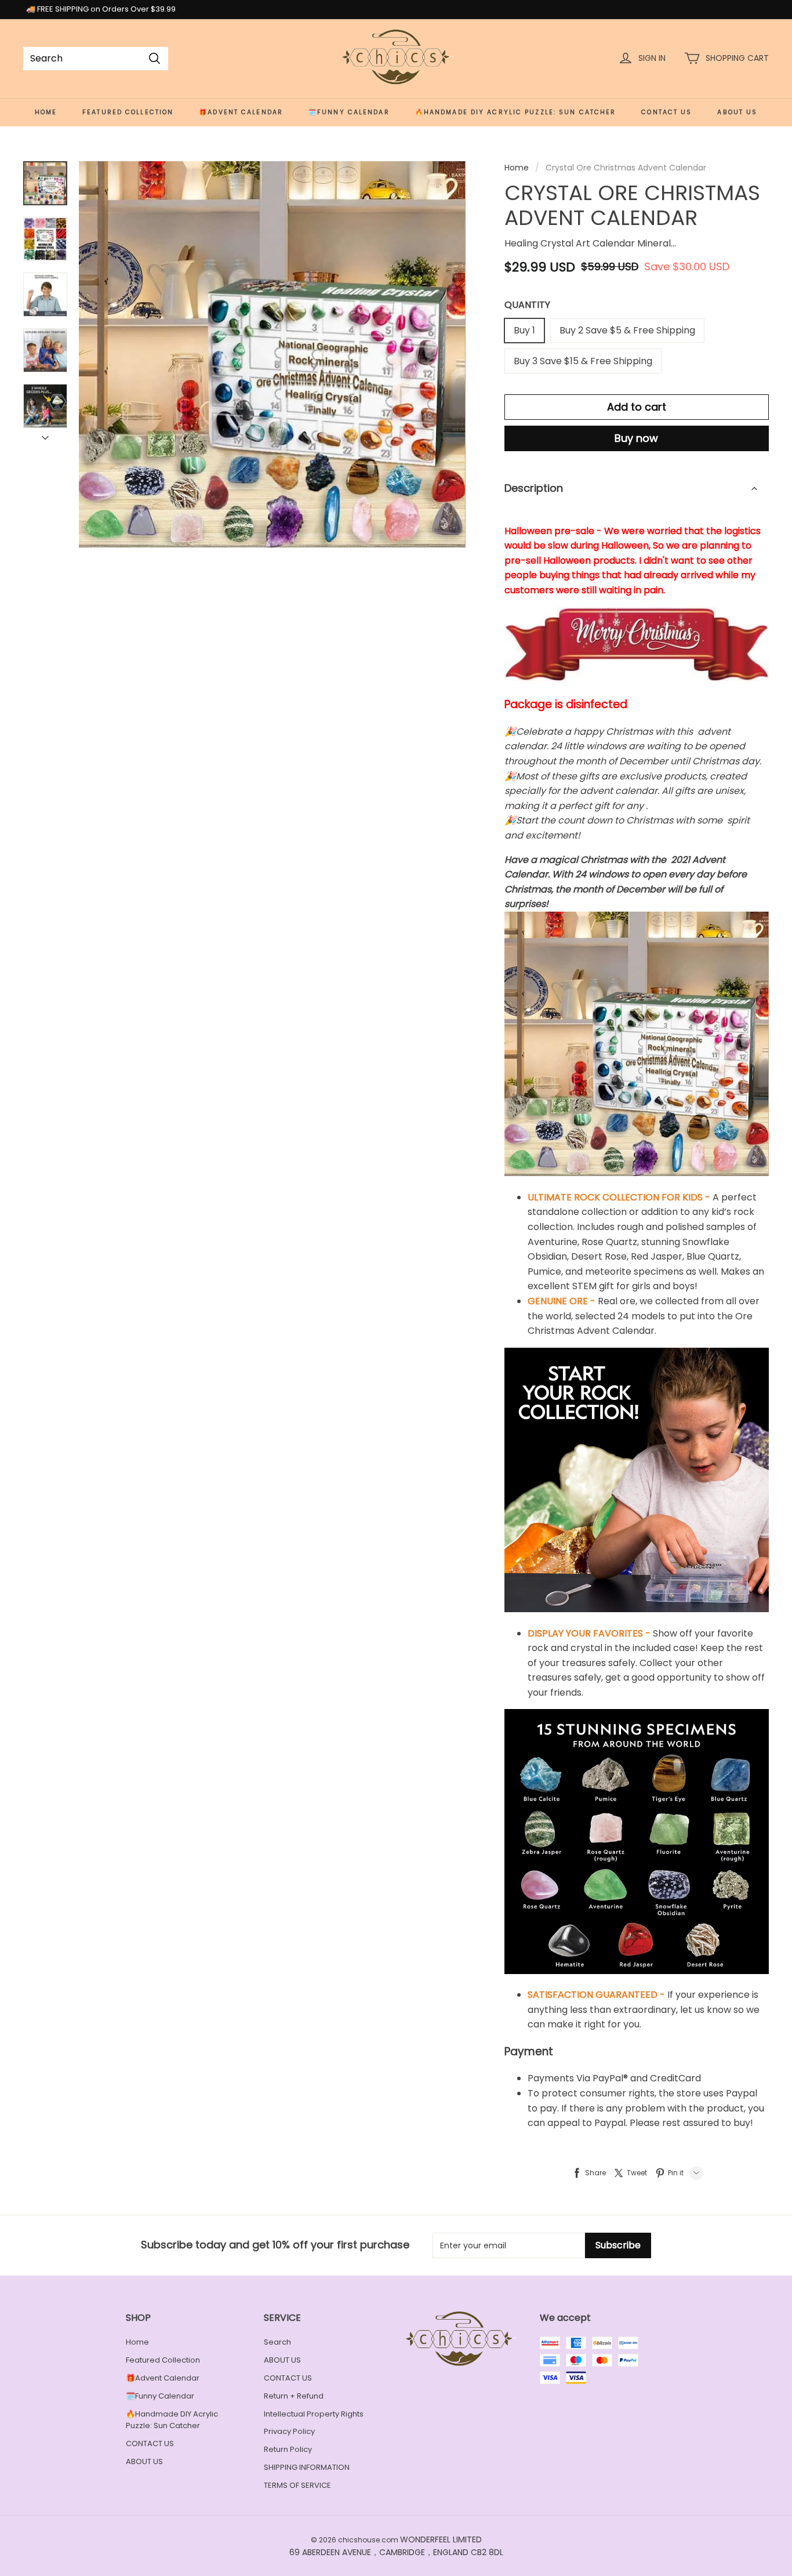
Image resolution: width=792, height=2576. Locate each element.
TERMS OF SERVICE (297, 2485)
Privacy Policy (289, 2431)
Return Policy (288, 2449)
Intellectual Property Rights (314, 2414)
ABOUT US (737, 112)
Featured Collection (128, 112)
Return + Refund (294, 2396)
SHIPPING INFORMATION (307, 2467)
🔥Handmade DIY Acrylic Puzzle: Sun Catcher (516, 112)
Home (46, 112)
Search (277, 2342)
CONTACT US (666, 112)
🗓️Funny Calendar (349, 112)
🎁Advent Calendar (241, 112)
